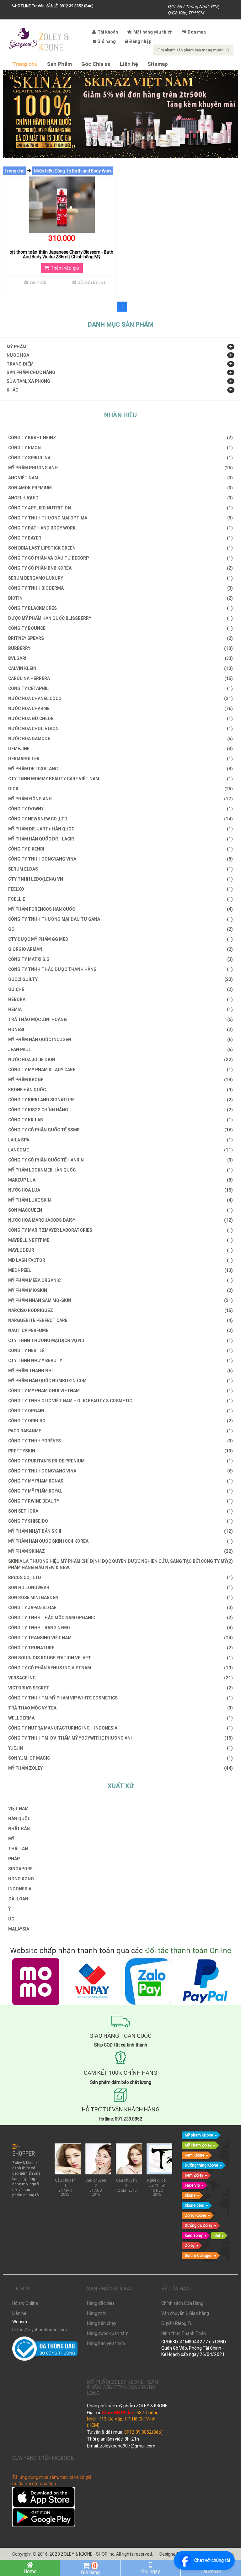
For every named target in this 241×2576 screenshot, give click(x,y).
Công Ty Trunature (120, 1648)
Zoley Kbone (195, 2215)
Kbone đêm (195, 2205)
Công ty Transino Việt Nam (120, 1638)
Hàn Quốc (19, 1819)
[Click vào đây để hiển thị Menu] (23, 38)
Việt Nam (18, 1809)
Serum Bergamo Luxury (120, 578)
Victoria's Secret (120, 1688)
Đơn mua (197, 32)
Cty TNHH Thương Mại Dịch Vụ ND (120, 1341)
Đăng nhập (140, 41)
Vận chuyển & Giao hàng (185, 2313)
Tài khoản (107, 32)
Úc (11, 1919)
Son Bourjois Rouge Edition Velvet (120, 1658)
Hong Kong (21, 1879)
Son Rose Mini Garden (120, 1598)
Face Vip (192, 2185)
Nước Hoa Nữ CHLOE (120, 719)
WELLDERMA (120, 1718)
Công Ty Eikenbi (120, 849)
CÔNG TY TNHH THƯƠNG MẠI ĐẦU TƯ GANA (120, 919)
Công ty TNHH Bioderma (120, 588)
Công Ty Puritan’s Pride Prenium (120, 1461)
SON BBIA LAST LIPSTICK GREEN (120, 548)
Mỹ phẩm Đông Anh (120, 799)
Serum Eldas (120, 869)
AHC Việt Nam (120, 478)
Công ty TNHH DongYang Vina (120, 859)
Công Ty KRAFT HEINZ (120, 438)
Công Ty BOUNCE (120, 628)
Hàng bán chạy (102, 2323)
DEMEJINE (120, 749)
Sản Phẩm (59, 64)
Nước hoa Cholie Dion (120, 729)
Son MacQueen (120, 1210)
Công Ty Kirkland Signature (120, 1100)
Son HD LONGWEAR (120, 1588)
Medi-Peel (120, 1270)
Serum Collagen (199, 2255)
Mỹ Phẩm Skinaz (120, 1551)
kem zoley (194, 2235)
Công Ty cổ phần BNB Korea (120, 568)
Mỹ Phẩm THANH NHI (120, 1371)
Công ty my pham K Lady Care (120, 1070)
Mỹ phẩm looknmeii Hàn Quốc (120, 1170)
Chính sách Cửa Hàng (182, 2303)
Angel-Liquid (120, 498)
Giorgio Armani (120, 949)
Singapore (20, 1869)
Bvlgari (120, 658)
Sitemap (158, 64)
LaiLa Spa (120, 1140)
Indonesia (20, 1889)
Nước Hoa (18, 355)
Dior (120, 789)
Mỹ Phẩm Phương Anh (120, 468)
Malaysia (19, 1929)
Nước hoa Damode (120, 739)
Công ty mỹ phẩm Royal (120, 1491)
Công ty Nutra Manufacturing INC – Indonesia (120, 1728)
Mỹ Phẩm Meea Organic (120, 1280)
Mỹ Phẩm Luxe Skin (120, 1200)
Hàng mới (96, 2313)
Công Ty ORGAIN (120, 1411)
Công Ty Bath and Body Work (120, 528)
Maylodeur (120, 1250)
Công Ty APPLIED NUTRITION (120, 508)
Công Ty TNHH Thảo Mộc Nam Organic (120, 1618)
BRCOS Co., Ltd (120, 1578)
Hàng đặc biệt (101, 2303)
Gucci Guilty (120, 979)
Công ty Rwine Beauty (120, 1501)
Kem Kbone (195, 2155)
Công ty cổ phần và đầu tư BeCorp (120, 558)
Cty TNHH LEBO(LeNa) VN (120, 879)
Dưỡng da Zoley (199, 2225)
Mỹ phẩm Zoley (120, 1768)
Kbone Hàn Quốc (120, 1090)
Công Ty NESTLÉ (120, 1351)
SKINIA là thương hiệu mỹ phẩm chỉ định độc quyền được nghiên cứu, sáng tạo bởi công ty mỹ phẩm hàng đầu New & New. (120, 1564)
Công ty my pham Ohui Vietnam (120, 1391)
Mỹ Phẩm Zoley (198, 2145)
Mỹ (11, 1839)
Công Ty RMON (120, 448)
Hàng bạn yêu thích (106, 2343)
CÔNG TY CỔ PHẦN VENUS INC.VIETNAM (120, 1668)
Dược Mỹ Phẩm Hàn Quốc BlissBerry (120, 618)
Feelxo (120, 889)
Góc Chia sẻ (96, 64)
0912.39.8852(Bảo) (143, 2432)
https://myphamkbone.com (40, 2330)
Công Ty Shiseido (120, 1521)
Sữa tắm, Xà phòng (28, 381)
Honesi (120, 1030)
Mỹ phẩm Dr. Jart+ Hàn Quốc (120, 829)
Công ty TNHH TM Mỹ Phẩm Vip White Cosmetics (120, 1698)
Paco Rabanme (120, 1431)
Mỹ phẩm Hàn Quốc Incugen (120, 1040)
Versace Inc (120, 1678)
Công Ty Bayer (120, 538)
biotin (120, 598)
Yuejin (120, 1748)
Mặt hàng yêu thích (153, 32)
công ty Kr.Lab (120, 1120)
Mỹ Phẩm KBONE (120, 1080)
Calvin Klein (120, 668)
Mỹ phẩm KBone (199, 2135)
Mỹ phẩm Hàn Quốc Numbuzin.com (120, 1381)
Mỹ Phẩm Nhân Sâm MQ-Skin (120, 1300)
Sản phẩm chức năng (31, 372)
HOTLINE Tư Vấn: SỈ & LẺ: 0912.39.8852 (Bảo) (54, 6)
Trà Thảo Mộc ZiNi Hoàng (120, 1019)
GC (120, 929)
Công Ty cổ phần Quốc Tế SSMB (120, 1130)
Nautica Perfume (120, 1330)
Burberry (120, 648)
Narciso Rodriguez (120, 1310)
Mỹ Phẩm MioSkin (120, 1290)
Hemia (120, 1009)
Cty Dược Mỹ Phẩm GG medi (120, 939)
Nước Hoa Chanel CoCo (120, 698)
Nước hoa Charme (120, 709)
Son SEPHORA (120, 1511)
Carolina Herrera (120, 678)
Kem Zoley (194, 2175)
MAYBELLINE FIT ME (120, 1240)
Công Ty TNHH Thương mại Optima (120, 518)
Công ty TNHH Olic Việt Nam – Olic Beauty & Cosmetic (120, 1401)
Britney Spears (120, 638)
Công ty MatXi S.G (120, 959)
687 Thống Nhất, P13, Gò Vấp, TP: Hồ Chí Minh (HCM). (123, 2419)
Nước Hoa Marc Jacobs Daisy (120, 1220)
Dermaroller (120, 759)
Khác (12, 390)
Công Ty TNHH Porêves (120, 1441)
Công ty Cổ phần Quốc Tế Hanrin (120, 1160)
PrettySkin (120, 1451)
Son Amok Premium (120, 488)
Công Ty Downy (120, 809)
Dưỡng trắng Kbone (201, 2165)
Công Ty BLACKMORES (120, 608)
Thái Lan (18, 1849)
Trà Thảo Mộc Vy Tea (120, 1708)
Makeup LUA (120, 1180)
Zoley (190, 2245)
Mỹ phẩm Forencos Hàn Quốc (120, 909)
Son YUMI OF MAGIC (120, 1758)
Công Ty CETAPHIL (120, 688)
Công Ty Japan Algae (120, 1608)
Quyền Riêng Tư (177, 2323)
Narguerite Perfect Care (120, 1320)
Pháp (14, 1859)
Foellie (120, 899)
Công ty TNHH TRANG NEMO (120, 1628)
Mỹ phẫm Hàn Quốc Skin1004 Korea (120, 1541)
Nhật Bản (19, 1829)
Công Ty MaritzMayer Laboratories (120, 1230)
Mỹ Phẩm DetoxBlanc (120, 769)
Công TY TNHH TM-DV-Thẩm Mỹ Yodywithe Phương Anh (120, 1738)
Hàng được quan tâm (108, 2333)
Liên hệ (129, 64)
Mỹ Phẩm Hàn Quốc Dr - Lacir (120, 839)
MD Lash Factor (120, 1260)
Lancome (120, 1150)
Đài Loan (18, 1899)
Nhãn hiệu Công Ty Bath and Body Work (73, 171)
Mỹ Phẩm (16, 347)
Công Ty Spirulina (120, 458)
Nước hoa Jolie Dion (120, 1060)
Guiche (120, 989)
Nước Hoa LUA (120, 1190)
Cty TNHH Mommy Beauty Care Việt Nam (120, 779)
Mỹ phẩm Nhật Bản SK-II (120, 1531)
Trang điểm (20, 364)
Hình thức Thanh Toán (184, 2333)
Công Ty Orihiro (120, 1421)
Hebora (120, 999)
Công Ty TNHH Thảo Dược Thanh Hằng (120, 969)
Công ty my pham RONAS (120, 1481)
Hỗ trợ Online (25, 2303)
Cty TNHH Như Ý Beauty (120, 1361)
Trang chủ (25, 64)
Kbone (190, 2195)
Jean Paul (120, 1050)
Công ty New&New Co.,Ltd (120, 819)
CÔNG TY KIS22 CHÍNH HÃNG (120, 1110)
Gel (217, 2235)
